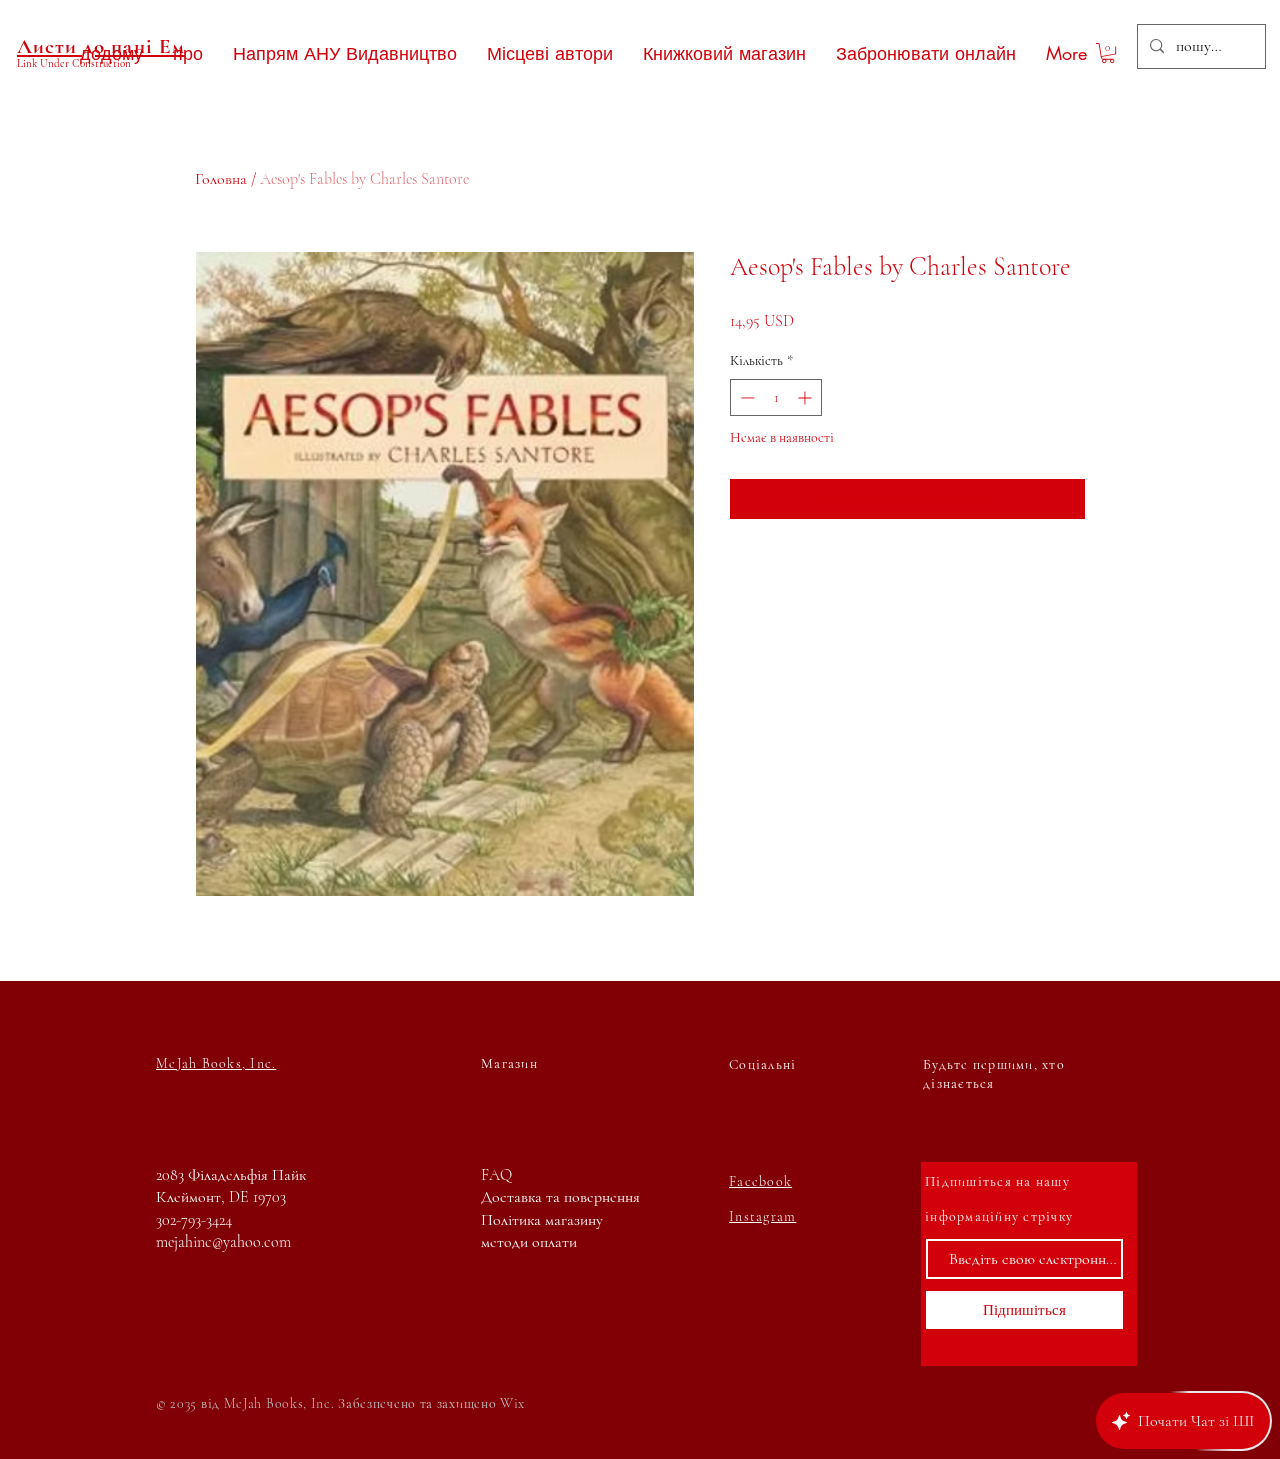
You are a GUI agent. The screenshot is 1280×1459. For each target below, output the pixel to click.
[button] (1108, 53)
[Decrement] (745, 397)
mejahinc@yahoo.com (223, 1242)
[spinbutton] (776, 397)
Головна (221, 179)
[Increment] (806, 397)
